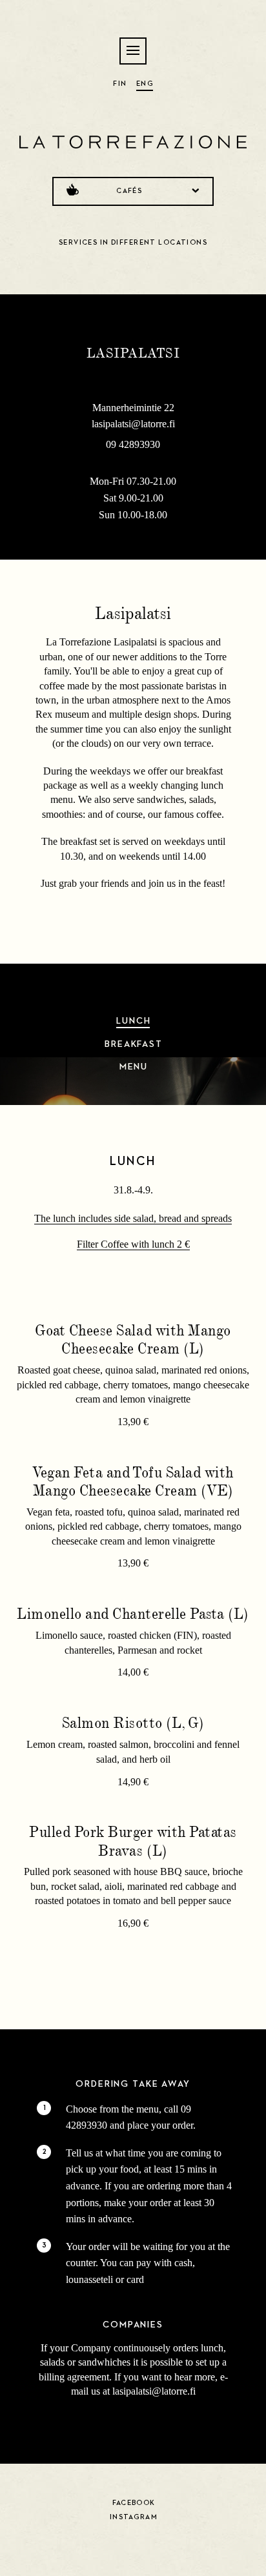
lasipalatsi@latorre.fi (133, 424)
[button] (136, 52)
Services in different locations (133, 242)
